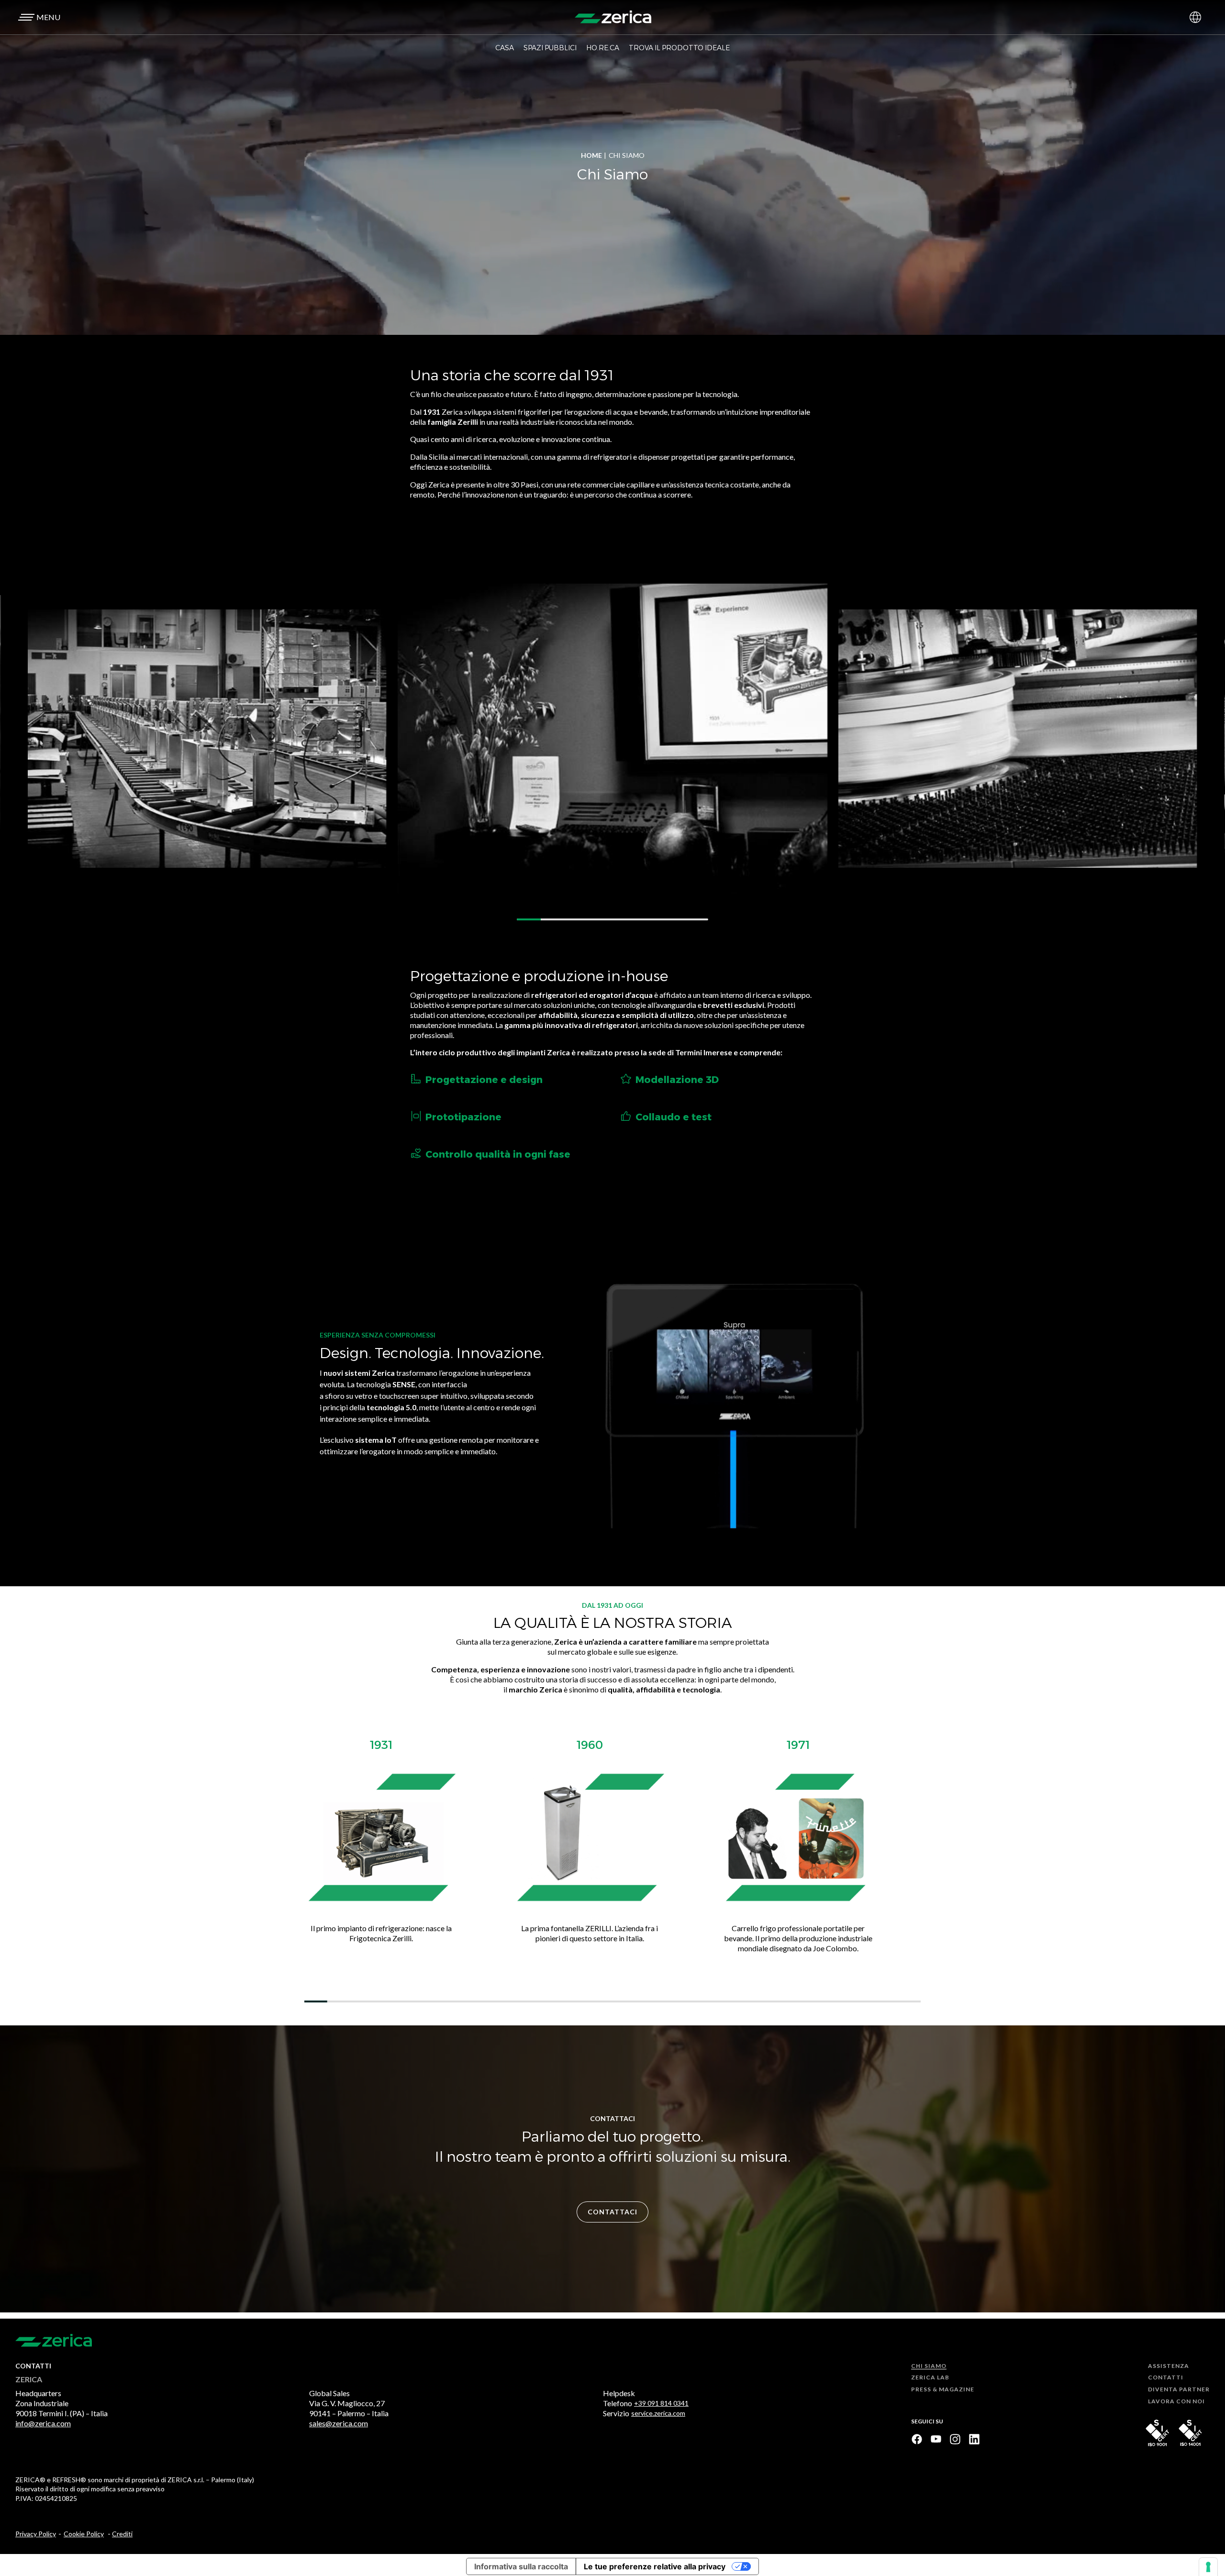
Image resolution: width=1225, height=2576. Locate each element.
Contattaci (612, 2212)
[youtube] (936, 2439)
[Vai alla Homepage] (613, 17)
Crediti (122, 2534)
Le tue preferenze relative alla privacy (655, 2566)
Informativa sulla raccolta (521, 2566)
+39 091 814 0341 (661, 2403)
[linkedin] (974, 2439)
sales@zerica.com (339, 2423)
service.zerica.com (658, 2413)
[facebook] (917, 2439)
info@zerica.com (43, 2423)
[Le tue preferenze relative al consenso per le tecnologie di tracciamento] (1208, 2567)
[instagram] (955, 2439)
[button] (38, 17)
